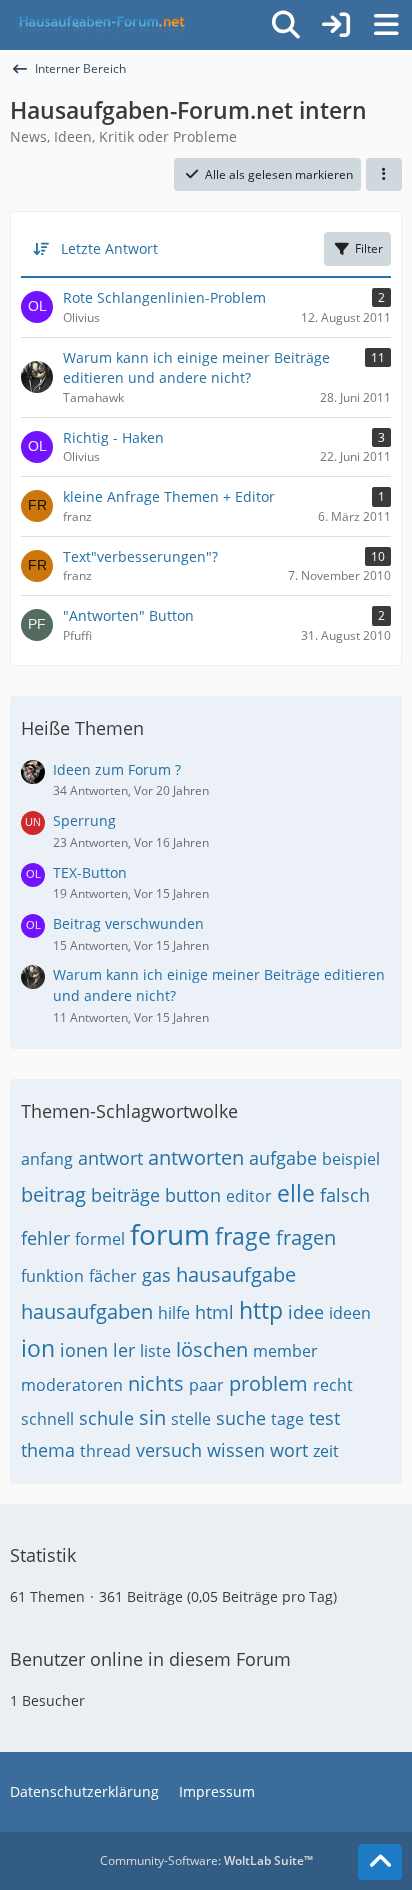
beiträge (125, 1195)
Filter (369, 248)
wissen (236, 1450)
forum (170, 1234)
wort (289, 1450)
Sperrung (84, 820)
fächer (113, 1276)
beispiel (351, 1159)
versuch (169, 1450)
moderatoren (72, 1385)
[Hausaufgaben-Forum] (99, 25)
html (214, 1312)
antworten (196, 1157)
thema (48, 1450)
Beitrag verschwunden (128, 923)
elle (296, 1193)
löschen (212, 1349)
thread (105, 1451)
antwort (110, 1158)
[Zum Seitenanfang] (380, 1862)
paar (206, 1385)
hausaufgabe (236, 1274)
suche (241, 1418)
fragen (306, 1237)
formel (100, 1239)
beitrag (53, 1194)
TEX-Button (90, 872)
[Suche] (286, 25)
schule (106, 1418)
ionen (84, 1350)
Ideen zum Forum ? (117, 769)
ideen (350, 1313)
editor (249, 1196)
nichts (156, 1383)
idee (306, 1312)
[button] (384, 175)
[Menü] (386, 25)
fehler (45, 1238)
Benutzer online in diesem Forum (150, 1659)
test (324, 1418)
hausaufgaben (87, 1311)
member (285, 1351)
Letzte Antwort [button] (109, 248)
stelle (191, 1419)
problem (268, 1383)
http (261, 1310)
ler (124, 1350)
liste (155, 1351)
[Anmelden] (336, 25)
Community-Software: (206, 1860)
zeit (326, 1451)
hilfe (174, 1313)
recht (333, 1385)
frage (243, 1236)
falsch (345, 1195)
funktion (52, 1276)
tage (287, 1419)
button (193, 1195)
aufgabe (283, 1158)
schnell (47, 1419)
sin (152, 1417)
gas (156, 1275)
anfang (47, 1159)
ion (38, 1348)
